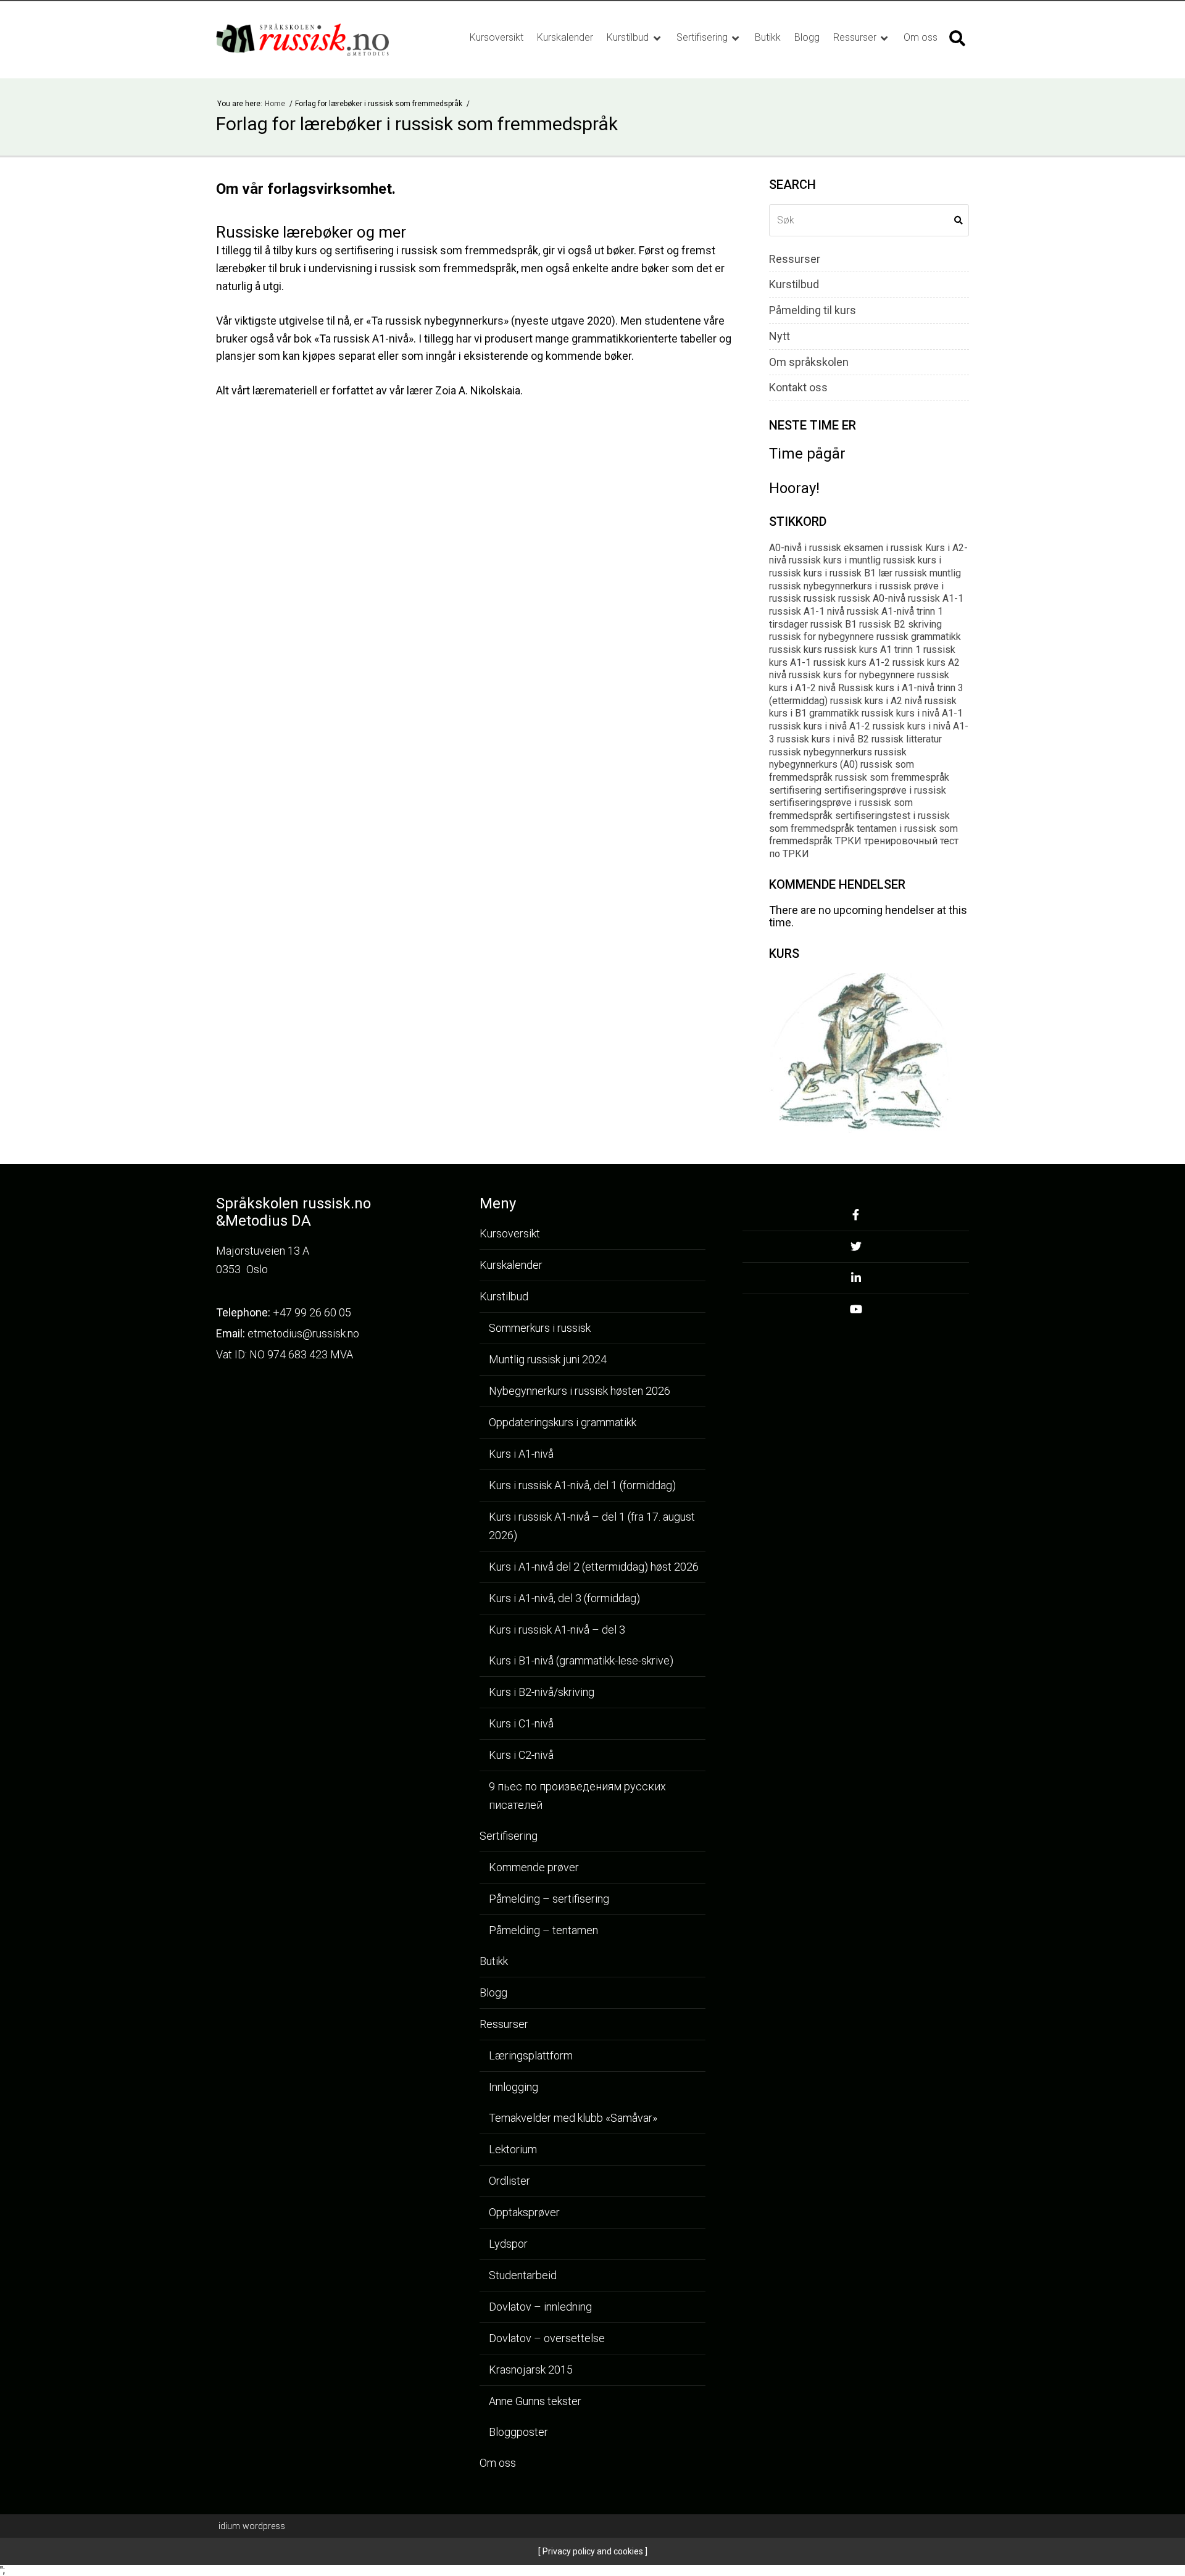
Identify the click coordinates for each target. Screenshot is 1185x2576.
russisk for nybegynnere (821, 637)
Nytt (780, 336)
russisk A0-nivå (872, 598)
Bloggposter (518, 2432)
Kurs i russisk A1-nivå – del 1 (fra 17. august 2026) (592, 1526)
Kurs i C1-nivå (521, 1723)
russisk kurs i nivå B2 (823, 739)
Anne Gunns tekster (535, 2401)
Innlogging (513, 2087)
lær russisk (903, 573)
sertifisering (795, 790)
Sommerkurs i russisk (540, 1328)
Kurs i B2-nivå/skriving (542, 1692)
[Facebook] (856, 1219)
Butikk (768, 37)
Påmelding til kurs (813, 310)
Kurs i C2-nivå (521, 1755)
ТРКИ (848, 841)
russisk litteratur (907, 739)
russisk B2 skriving (900, 624)
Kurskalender (565, 37)
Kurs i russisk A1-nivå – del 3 (557, 1630)
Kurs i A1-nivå (521, 1454)
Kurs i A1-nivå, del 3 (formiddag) (564, 1598)
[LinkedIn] (856, 1282)
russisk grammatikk (919, 637)
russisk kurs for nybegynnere (852, 675)
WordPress (252, 2526)
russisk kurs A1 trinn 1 (873, 650)
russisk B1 (834, 624)
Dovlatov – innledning (540, 2307)
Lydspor (508, 2244)
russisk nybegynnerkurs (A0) (838, 758)
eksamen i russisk (883, 548)
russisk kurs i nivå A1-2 (820, 726)
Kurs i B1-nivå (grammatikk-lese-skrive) (581, 1660)
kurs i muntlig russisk (869, 560)
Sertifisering (703, 37)
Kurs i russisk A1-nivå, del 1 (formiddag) (582, 1485)
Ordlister (509, 2181)
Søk (958, 220)
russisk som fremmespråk (892, 777)
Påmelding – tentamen (543, 1930)
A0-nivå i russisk (805, 548)
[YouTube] (856, 1313)
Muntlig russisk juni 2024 (548, 1359)
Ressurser (856, 37)
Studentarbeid (523, 2275)
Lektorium (513, 2149)
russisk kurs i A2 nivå (876, 701)
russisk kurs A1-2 (852, 663)
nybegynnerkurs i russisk (858, 586)
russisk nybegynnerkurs (821, 752)
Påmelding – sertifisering (549, 1899)
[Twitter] (856, 1250)
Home (276, 104)
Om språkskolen (809, 362)
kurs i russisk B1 (840, 573)
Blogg (807, 37)
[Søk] (957, 38)
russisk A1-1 (936, 598)
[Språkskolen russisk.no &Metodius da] (316, 40)
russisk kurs (796, 650)
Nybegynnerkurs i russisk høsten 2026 (580, 1391)
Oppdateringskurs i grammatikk (563, 1422)
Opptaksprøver (524, 2212)
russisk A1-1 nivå (807, 611)
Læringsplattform (531, 2055)
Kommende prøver (534, 1867)
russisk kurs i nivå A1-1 (912, 713)
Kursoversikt (497, 37)
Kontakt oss (798, 388)
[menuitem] (497, 38)
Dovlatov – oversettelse (547, 2338)
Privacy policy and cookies (592, 2551)
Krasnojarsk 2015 (531, 2370)
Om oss (921, 37)
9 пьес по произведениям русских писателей (577, 1796)
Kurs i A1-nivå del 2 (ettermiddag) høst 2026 (594, 1567)
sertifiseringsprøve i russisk (885, 790)
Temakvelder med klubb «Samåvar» (573, 2118)
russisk (820, 598)
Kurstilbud (629, 37)
